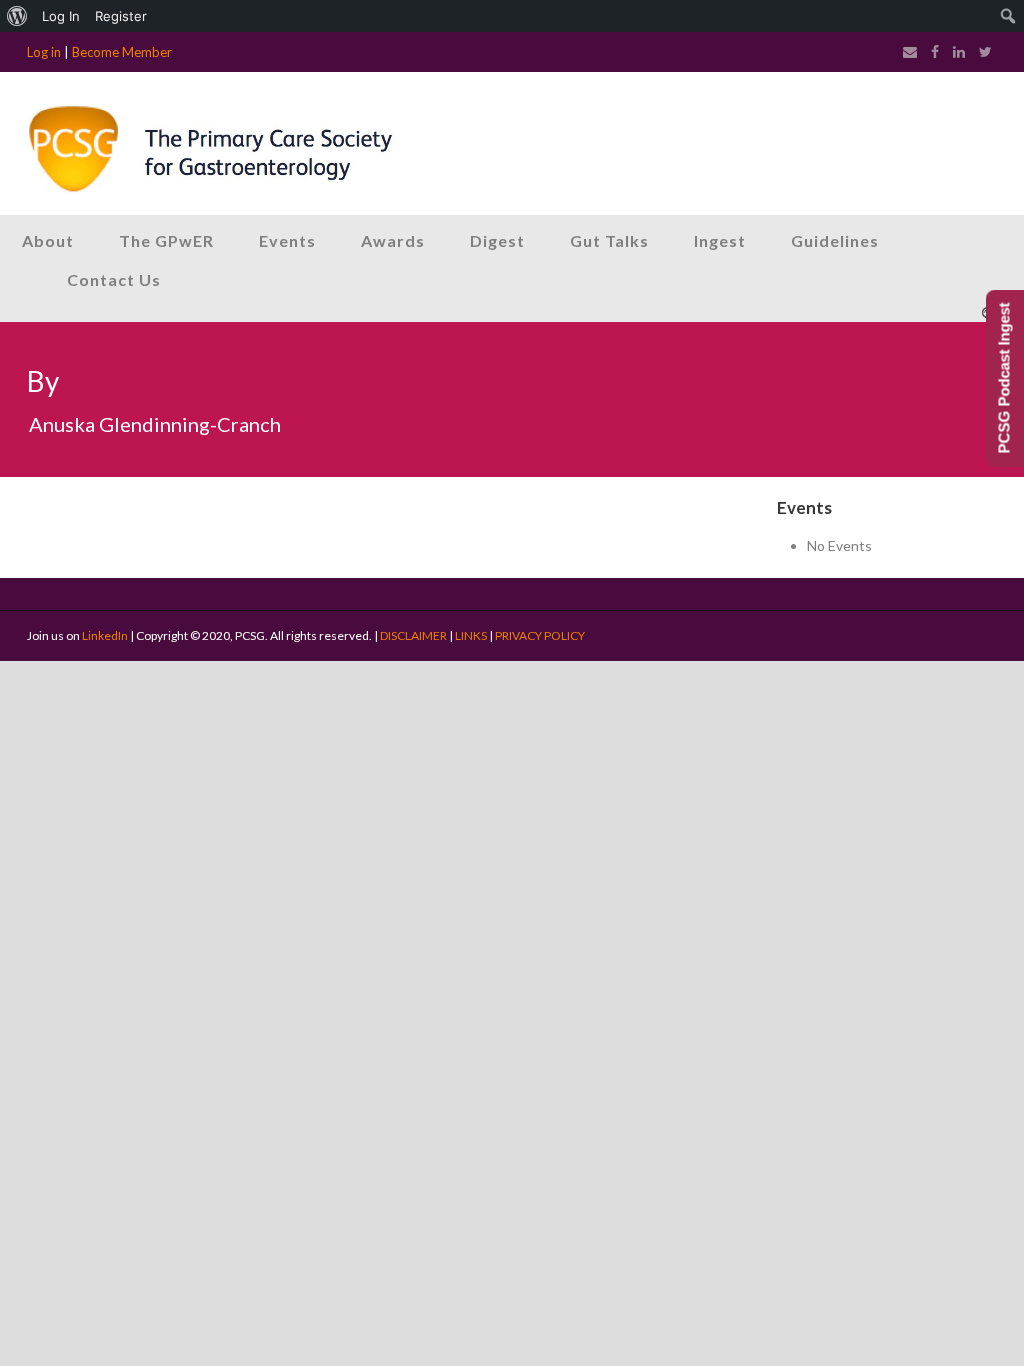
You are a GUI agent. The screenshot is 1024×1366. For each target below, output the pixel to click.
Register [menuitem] (121, 16)
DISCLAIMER (413, 635)
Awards (393, 240)
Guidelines (835, 240)
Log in (44, 52)
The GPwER (166, 240)
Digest (497, 240)
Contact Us (114, 279)
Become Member (122, 52)
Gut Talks (609, 240)
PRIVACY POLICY (540, 635)
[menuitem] (17, 16)
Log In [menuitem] (61, 16)
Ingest (720, 240)
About (48, 240)
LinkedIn (105, 635)
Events (287, 240)
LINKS (471, 635)
